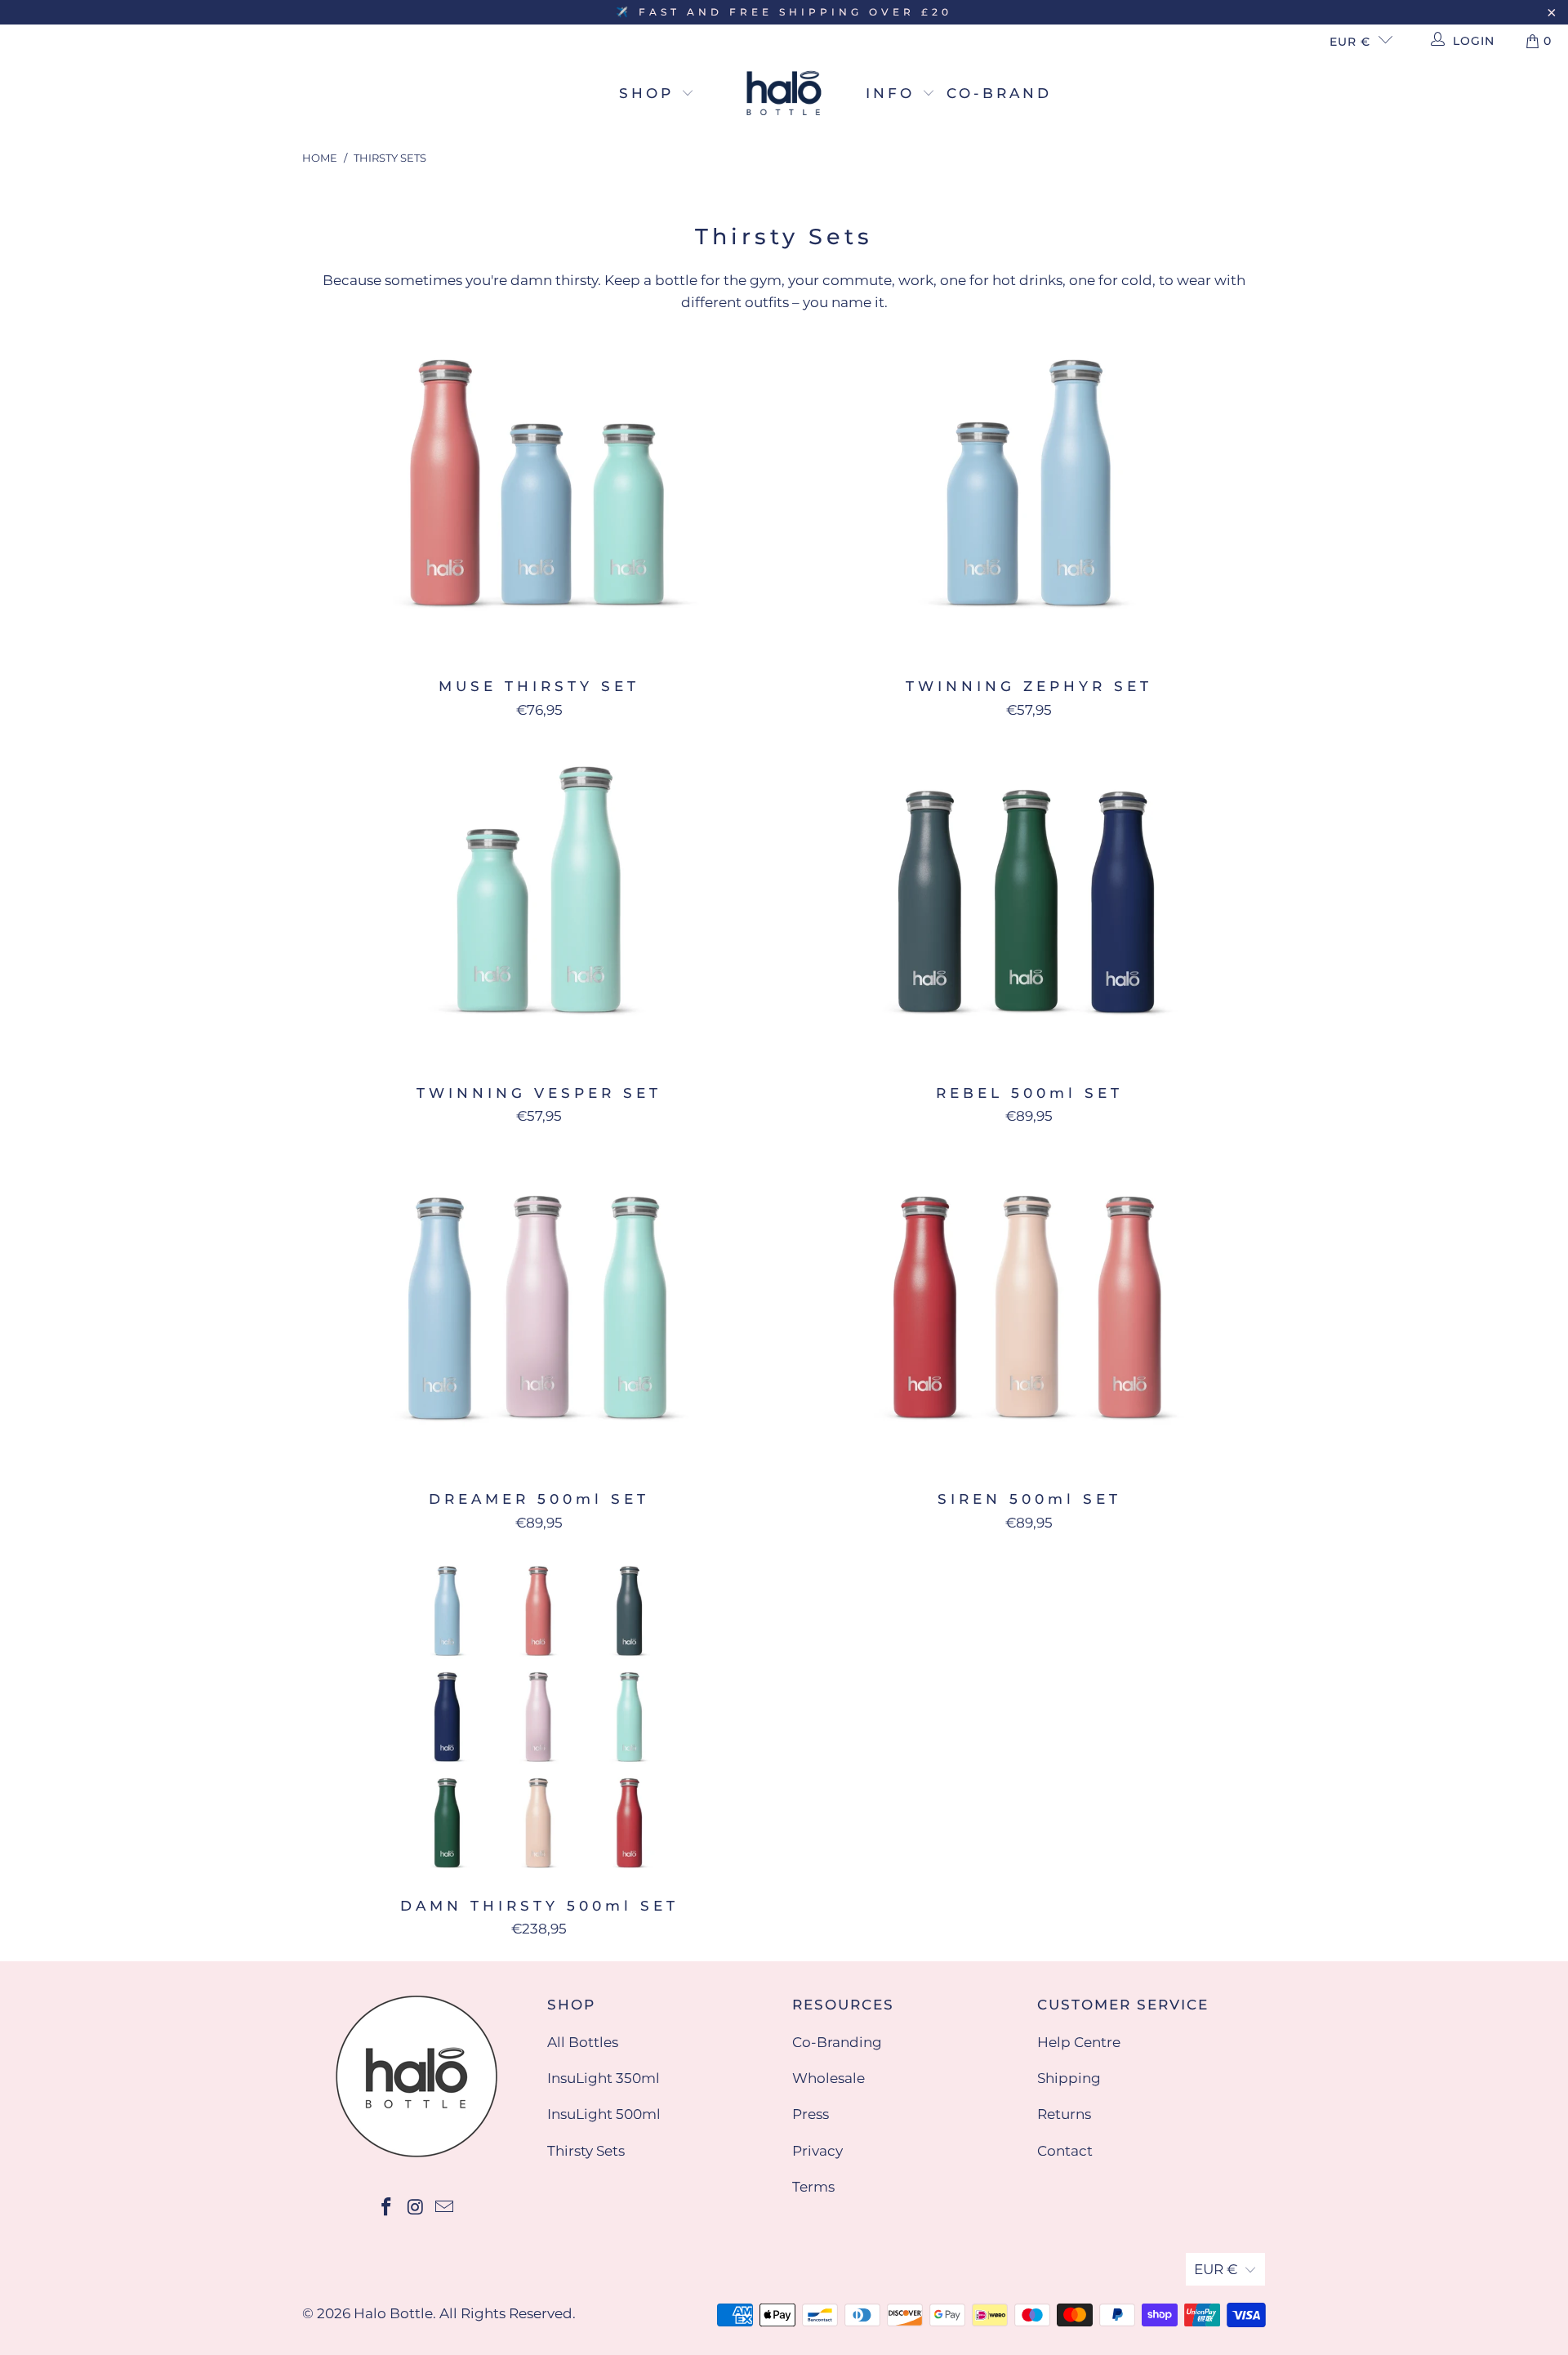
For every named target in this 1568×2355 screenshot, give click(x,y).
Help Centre (1079, 2042)
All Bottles (583, 2042)
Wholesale (829, 2078)
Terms (813, 2187)
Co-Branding (837, 2042)
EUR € (1350, 42)
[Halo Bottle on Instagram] (416, 2208)
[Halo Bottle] (784, 94)
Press (811, 2114)
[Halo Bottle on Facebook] (386, 2208)
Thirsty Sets (586, 2151)
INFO (894, 93)
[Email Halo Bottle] (445, 2208)
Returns (1064, 2114)
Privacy (817, 2151)
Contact (1065, 2151)
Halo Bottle (393, 2313)
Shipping (1069, 2078)
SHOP (650, 93)
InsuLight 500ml (604, 2114)
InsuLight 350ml (604, 2078)
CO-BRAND (999, 93)
